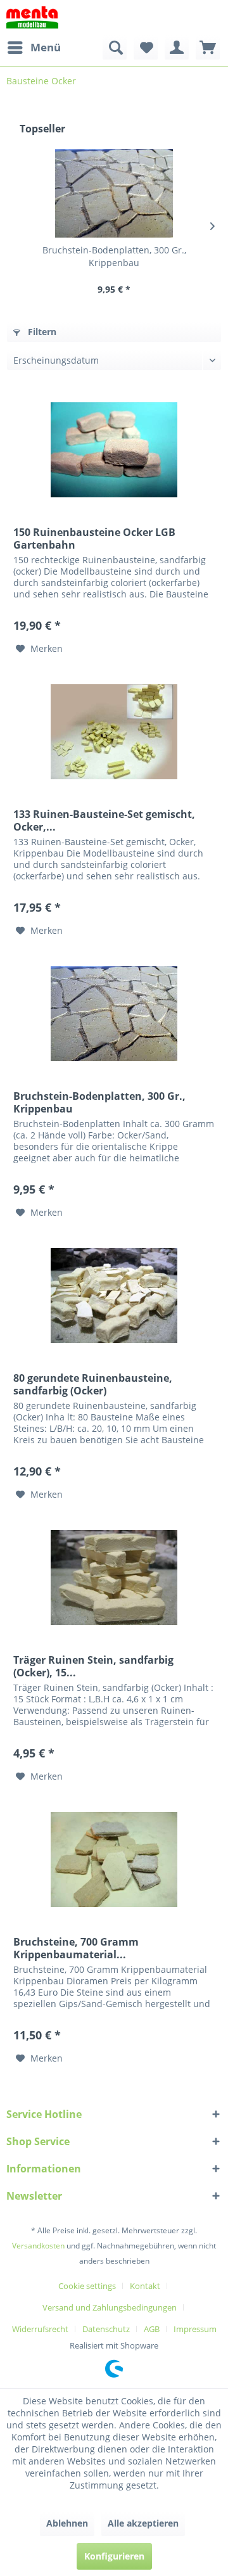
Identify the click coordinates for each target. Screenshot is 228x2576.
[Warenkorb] (208, 48)
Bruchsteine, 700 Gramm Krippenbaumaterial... (76, 1948)
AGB (152, 2329)
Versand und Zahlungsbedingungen (110, 2307)
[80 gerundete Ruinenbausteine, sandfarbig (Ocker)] (114, 1296)
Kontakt (145, 2286)
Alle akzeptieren (143, 2523)
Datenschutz (106, 2329)
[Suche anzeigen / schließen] (115, 48)
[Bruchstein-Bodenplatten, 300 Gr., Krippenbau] (114, 193)
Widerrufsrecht (40, 2329)
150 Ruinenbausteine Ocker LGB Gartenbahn (94, 539)
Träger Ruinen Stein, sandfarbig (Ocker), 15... (93, 1666)
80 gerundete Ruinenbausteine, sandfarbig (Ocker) (93, 1384)
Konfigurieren (114, 2556)
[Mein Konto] (177, 48)
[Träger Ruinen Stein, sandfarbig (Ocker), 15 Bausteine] (114, 1578)
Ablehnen (67, 2523)
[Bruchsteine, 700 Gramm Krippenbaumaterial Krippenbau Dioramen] (114, 1859)
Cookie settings (87, 2286)
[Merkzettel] (146, 48)
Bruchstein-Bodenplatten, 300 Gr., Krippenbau (114, 256)
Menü (46, 47)
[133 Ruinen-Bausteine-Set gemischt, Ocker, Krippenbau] (114, 732)
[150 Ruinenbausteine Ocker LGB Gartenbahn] (114, 450)
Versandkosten (38, 2246)
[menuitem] (34, 48)
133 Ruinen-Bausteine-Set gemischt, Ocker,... (104, 820)
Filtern (41, 332)
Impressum (195, 2329)
